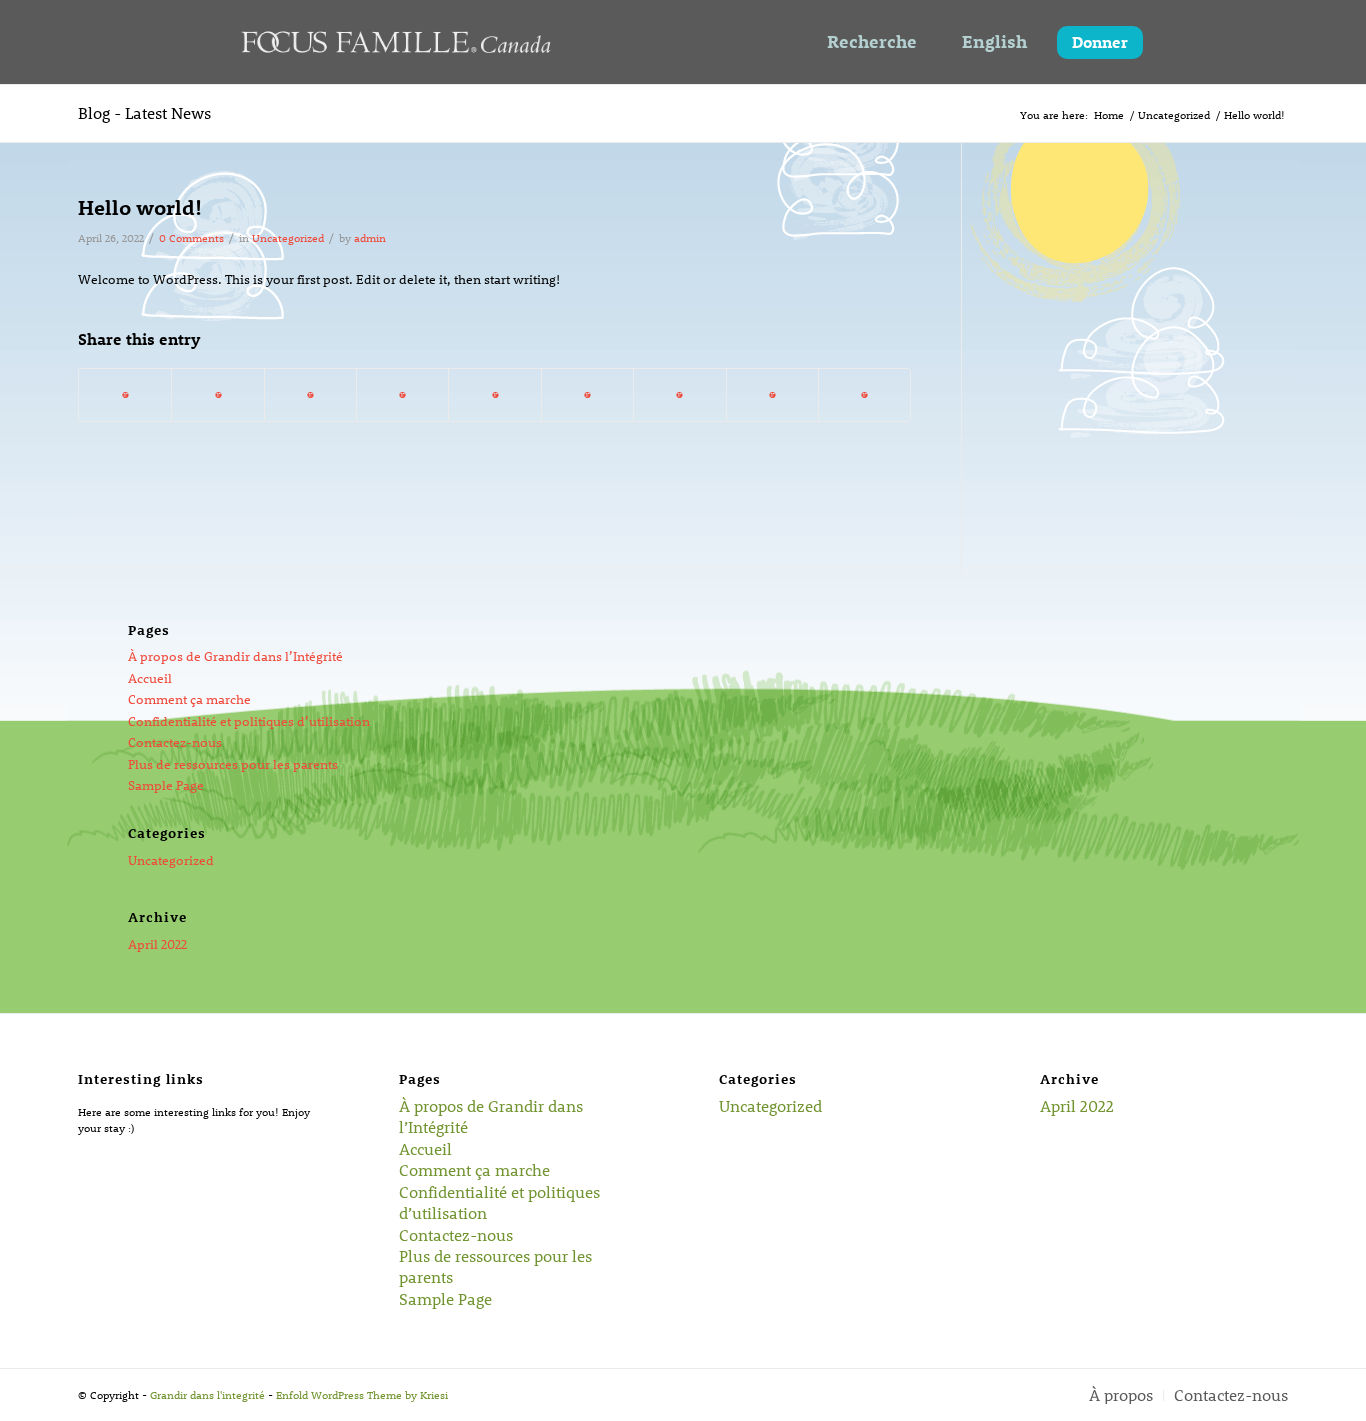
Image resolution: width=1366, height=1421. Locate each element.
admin (370, 237)
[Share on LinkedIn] (494, 394)
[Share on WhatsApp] (310, 394)
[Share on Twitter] (217, 394)
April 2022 (157, 943)
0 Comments (191, 237)
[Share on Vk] (679, 394)
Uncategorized (288, 237)
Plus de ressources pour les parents (233, 763)
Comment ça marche (189, 698)
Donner (1100, 41)
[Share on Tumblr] (587, 394)
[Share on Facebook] (125, 394)
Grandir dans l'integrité (207, 1394)
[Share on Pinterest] (402, 394)
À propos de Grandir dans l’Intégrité (235, 655)
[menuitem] (1121, 1395)
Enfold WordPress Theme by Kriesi (362, 1394)
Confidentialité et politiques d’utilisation (249, 720)
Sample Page (166, 784)
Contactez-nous (175, 741)
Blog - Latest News (144, 112)
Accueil (150, 677)
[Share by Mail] (864, 394)
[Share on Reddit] (772, 394)
